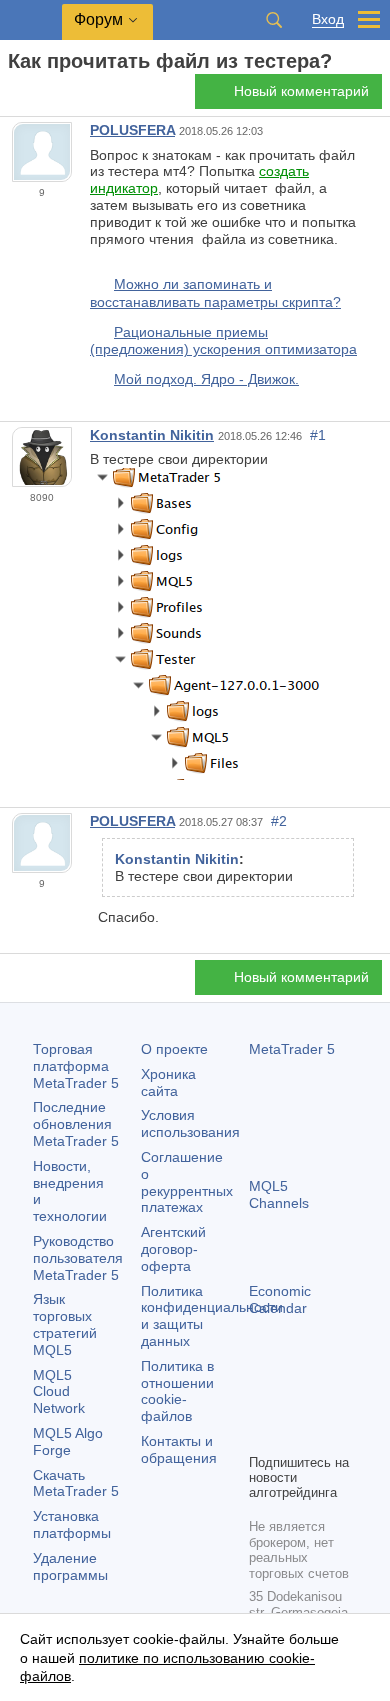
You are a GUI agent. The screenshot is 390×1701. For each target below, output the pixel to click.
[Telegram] (293, 1403)
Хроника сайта (168, 1082)
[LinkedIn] (293, 1435)
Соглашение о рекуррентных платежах (187, 1182)
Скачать (76, 1483)
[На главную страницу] (14, 96)
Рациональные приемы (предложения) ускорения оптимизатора (223, 341)
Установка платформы (72, 1524)
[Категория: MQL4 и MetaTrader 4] (38, 97)
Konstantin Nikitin (152, 435)
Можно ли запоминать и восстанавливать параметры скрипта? (215, 293)
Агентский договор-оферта (173, 1249)
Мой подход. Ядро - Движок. (206, 379)
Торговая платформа (76, 1066)
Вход (328, 19)
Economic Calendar (280, 1299)
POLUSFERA (132, 130)
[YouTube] (261, 1435)
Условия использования (190, 1123)
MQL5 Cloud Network (59, 1392)
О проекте (174, 1049)
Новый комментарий (301, 91)
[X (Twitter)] (325, 1403)
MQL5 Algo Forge (68, 1441)
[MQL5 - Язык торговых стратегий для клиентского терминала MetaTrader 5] (31, 20)
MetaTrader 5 (292, 1049)
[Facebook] (261, 1403)
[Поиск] (274, 20)
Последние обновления (76, 1124)
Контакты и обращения (179, 1449)
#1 (318, 435)
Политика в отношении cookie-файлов (177, 1391)
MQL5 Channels (279, 1194)
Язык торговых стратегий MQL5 (65, 1324)
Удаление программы (70, 1566)
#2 (279, 821)
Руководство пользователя (78, 1258)
